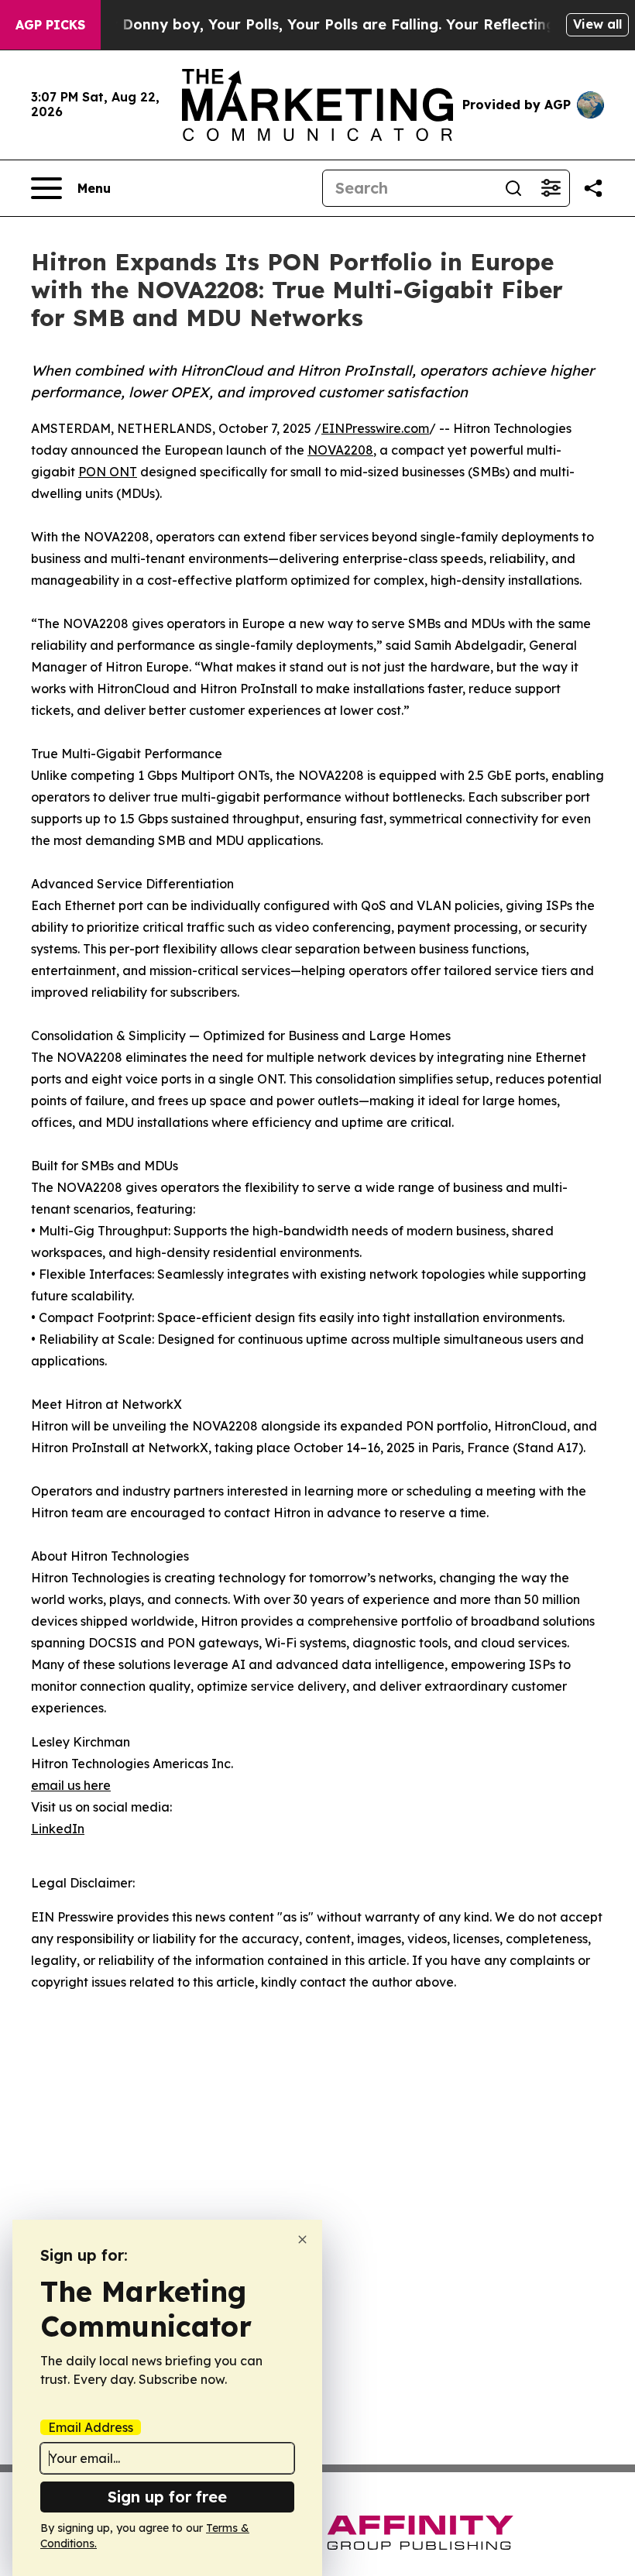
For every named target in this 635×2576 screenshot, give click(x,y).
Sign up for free (167, 2497)
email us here (71, 1785)
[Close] (302, 2239)
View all (597, 24)
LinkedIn (58, 1829)
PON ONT (108, 472)
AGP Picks (50, 25)
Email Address (91, 2427)
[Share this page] (593, 188)
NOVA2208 (340, 450)
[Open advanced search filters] (551, 188)
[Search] (513, 188)
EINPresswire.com (375, 428)
